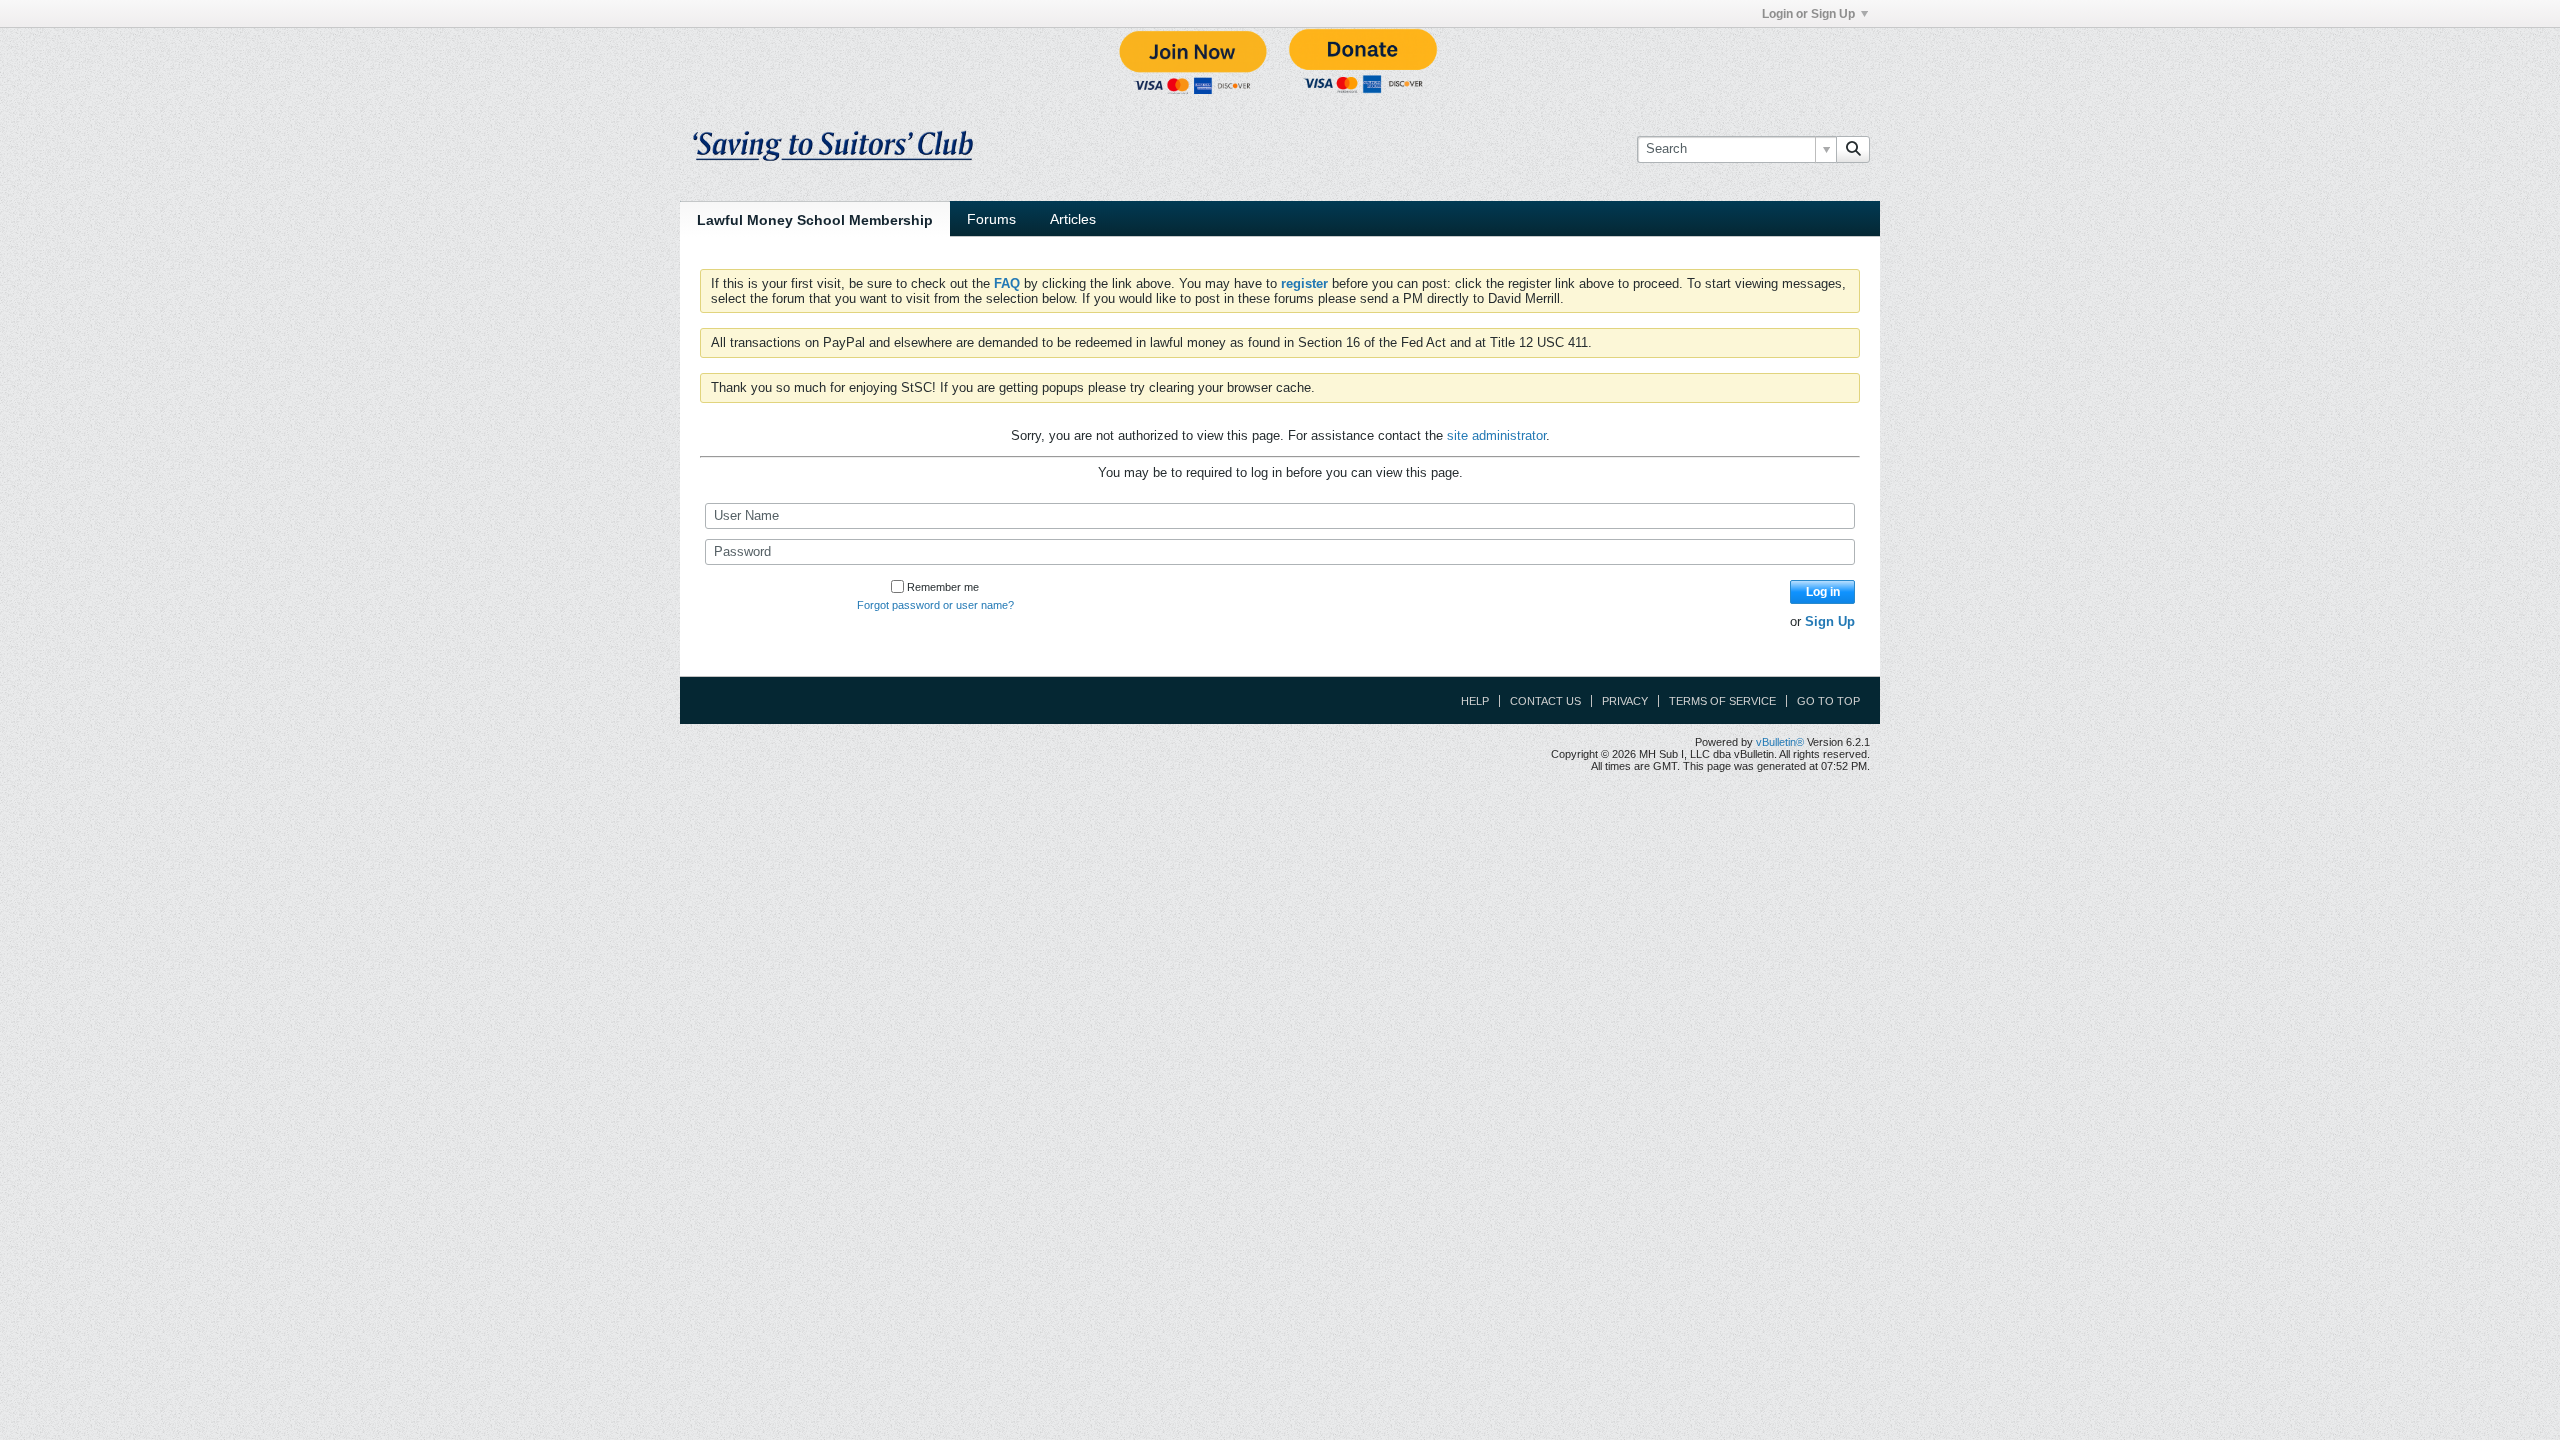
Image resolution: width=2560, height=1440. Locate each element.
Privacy (1625, 701)
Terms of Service (1722, 701)
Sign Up (1830, 621)
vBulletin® (1780, 742)
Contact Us (1545, 701)
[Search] (1853, 149)
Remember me (943, 587)
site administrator (1496, 435)
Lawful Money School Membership (815, 220)
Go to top (1828, 701)
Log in (1823, 592)
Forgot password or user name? (935, 605)
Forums (991, 219)
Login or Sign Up (1808, 14)
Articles (1073, 219)
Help (1475, 701)
